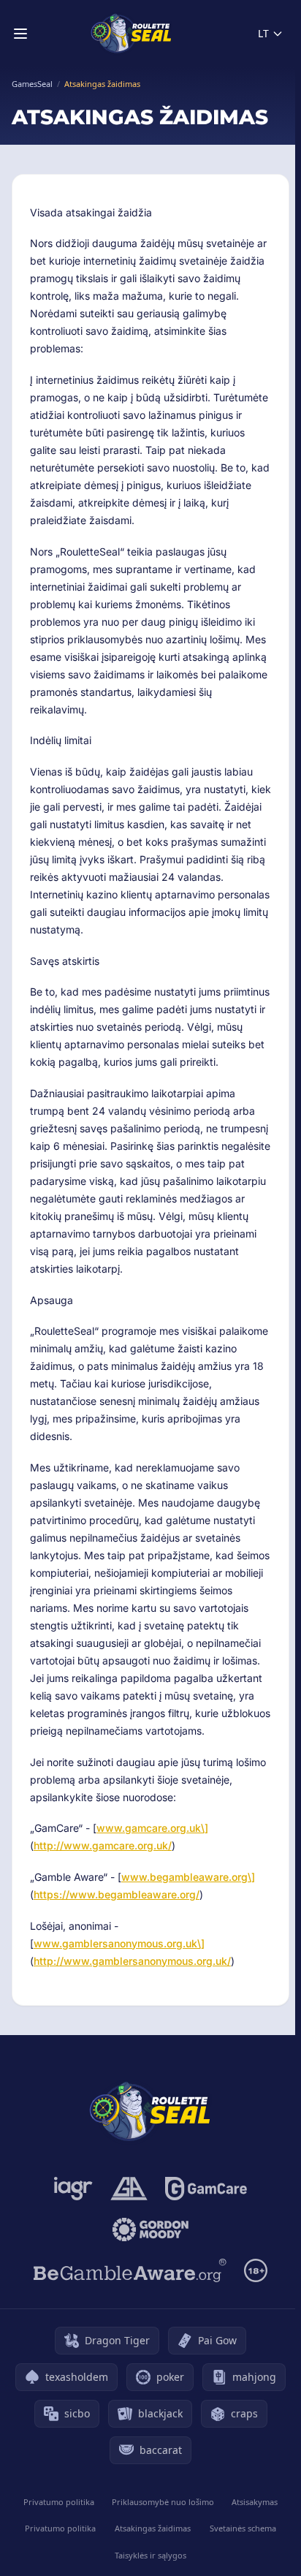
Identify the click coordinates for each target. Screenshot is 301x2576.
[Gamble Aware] (130, 2270)
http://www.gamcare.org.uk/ (103, 1845)
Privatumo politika (59, 2502)
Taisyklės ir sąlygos (150, 2555)
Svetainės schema (243, 2528)
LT (263, 33)
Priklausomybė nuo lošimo (163, 2502)
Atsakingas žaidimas (153, 2528)
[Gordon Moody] (150, 2230)
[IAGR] (73, 2189)
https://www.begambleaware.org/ (117, 1894)
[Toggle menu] (20, 34)
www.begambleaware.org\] (188, 1877)
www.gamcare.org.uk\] (152, 1828)
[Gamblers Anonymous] (129, 2189)
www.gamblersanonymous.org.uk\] (119, 1943)
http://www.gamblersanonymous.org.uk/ (132, 1961)
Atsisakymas (255, 2502)
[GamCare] (206, 2189)
